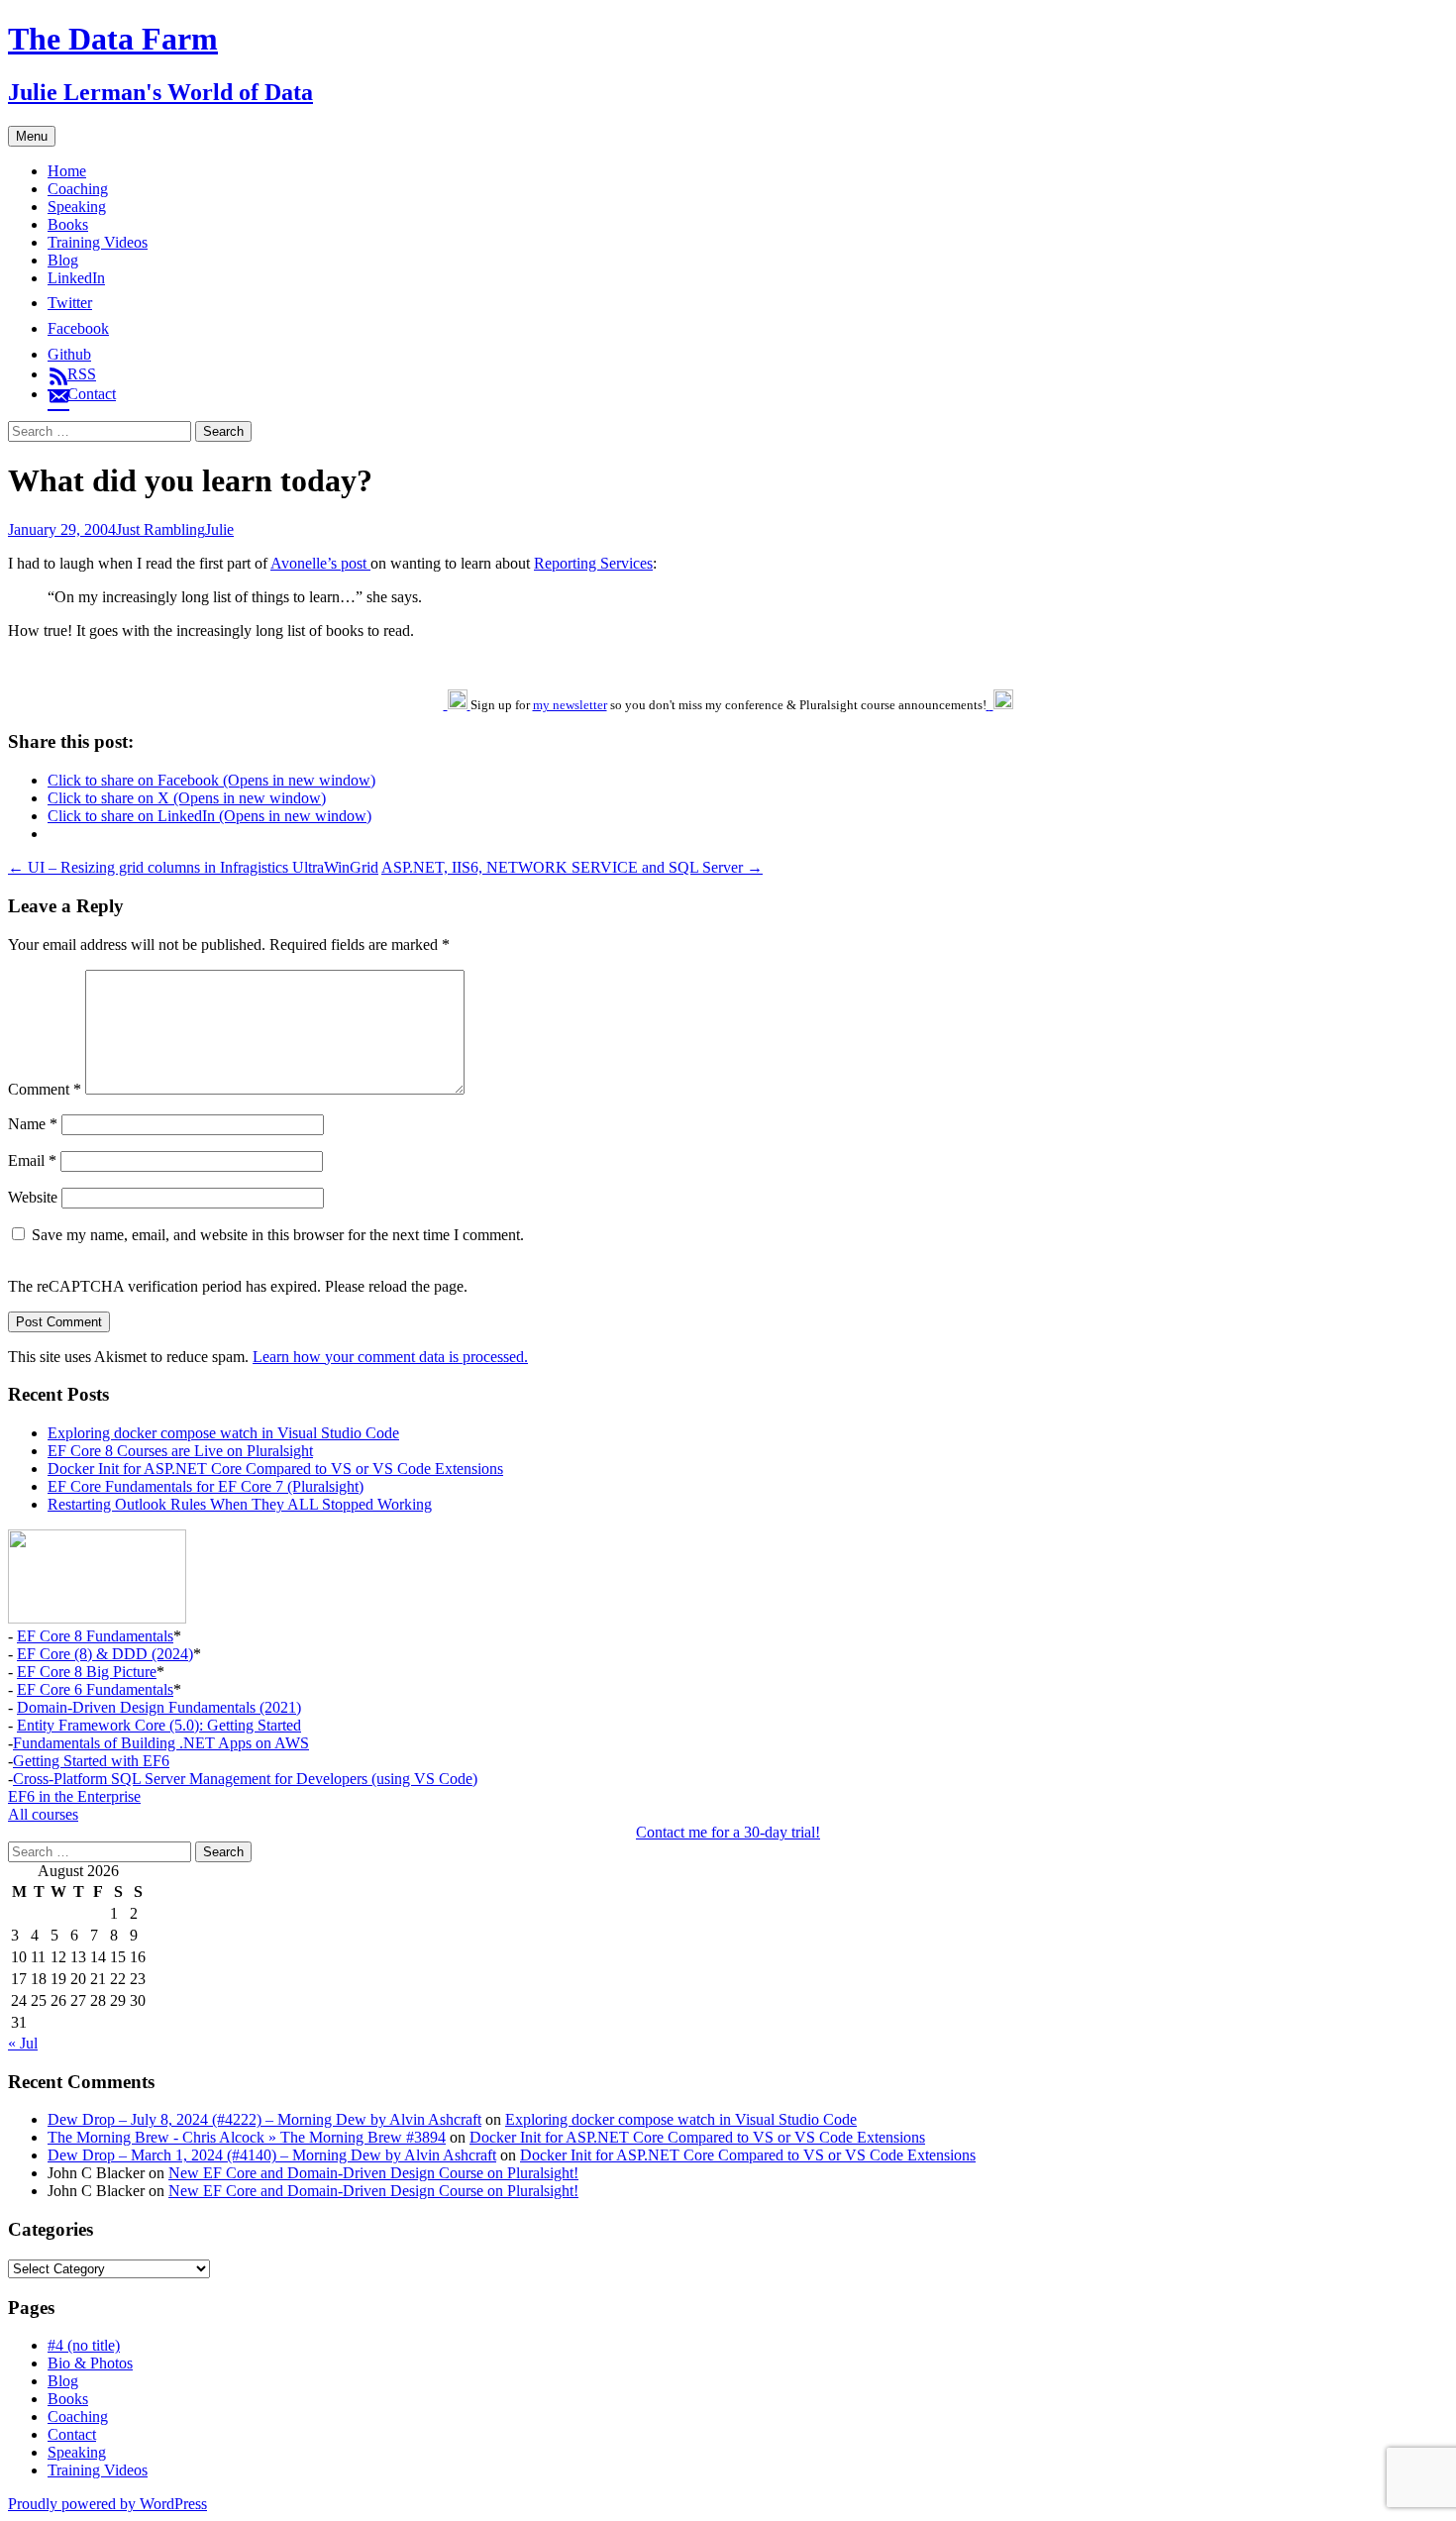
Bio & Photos (90, 2363)
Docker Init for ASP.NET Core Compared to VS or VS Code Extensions (275, 1469)
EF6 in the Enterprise (74, 1796)
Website (33, 1197)
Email (32, 1160)
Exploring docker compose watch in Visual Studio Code (223, 1433)
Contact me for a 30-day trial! (728, 1832)
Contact (72, 2434)
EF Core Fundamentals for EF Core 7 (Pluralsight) (206, 1486)
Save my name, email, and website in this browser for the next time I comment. (278, 1235)
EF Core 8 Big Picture (87, 1672)
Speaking (77, 207)
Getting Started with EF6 (91, 1761)
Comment (45, 1089)
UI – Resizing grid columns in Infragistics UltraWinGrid (193, 867)
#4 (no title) (84, 2345)
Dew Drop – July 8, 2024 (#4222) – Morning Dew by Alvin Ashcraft (264, 2119)
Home (67, 171)
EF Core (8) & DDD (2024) (105, 1654)
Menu (32, 136)
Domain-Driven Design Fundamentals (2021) (159, 1707)
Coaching (78, 189)
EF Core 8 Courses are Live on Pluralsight (180, 1451)
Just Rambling (160, 529)
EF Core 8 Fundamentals (95, 1636)
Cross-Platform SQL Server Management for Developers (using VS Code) (245, 1779)
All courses (43, 1814)
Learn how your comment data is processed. (390, 1357)
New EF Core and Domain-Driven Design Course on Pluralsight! (373, 2173)
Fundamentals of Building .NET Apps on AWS (161, 1743)
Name (33, 1124)
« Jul (23, 2043)
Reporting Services (593, 563)
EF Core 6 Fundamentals (95, 1689)
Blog (63, 260)
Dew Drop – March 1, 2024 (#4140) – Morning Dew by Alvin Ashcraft (272, 2155)
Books (68, 224)
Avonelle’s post (320, 563)
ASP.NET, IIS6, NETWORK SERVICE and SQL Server (572, 867)
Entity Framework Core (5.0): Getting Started (159, 1725)
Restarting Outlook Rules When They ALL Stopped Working (240, 1504)
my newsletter (570, 705)
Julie (219, 529)
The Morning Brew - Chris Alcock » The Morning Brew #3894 (247, 2137)
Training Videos (98, 242)
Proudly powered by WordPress (107, 2504)
